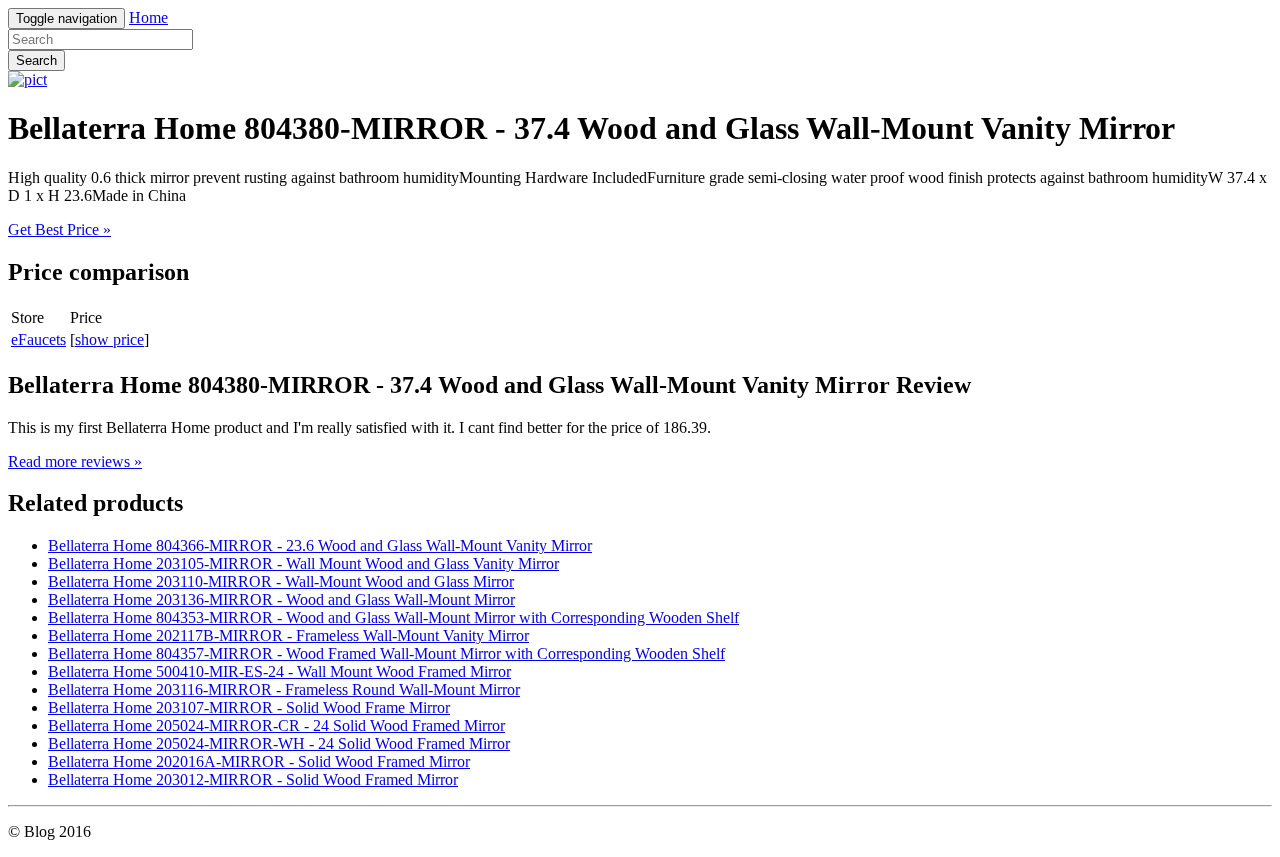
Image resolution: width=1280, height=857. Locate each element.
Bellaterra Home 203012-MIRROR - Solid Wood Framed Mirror (253, 779)
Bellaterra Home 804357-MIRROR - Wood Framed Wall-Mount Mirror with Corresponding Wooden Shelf (386, 653)
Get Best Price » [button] (59, 229)
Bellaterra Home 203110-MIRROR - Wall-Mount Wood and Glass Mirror (281, 581)
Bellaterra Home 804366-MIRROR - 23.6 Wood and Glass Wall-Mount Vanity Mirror (320, 545)
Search (36, 60)
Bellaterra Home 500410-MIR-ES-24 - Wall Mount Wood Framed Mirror (279, 671)
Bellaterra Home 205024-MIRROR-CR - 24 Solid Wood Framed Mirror (276, 725)
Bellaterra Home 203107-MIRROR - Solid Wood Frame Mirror (249, 707)
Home (148, 17)
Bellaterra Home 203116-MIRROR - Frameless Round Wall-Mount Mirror (284, 689)
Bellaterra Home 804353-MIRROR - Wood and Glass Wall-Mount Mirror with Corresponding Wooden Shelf (393, 617)
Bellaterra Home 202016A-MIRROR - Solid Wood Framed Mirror (259, 761)
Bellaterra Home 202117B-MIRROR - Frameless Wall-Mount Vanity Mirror (288, 635)
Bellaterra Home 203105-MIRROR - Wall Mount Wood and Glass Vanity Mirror (303, 563)
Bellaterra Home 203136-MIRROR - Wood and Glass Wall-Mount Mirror (281, 599)
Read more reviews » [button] (75, 461)
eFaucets (38, 339)
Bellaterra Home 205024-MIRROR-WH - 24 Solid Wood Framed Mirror (279, 743)
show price (109, 339)
